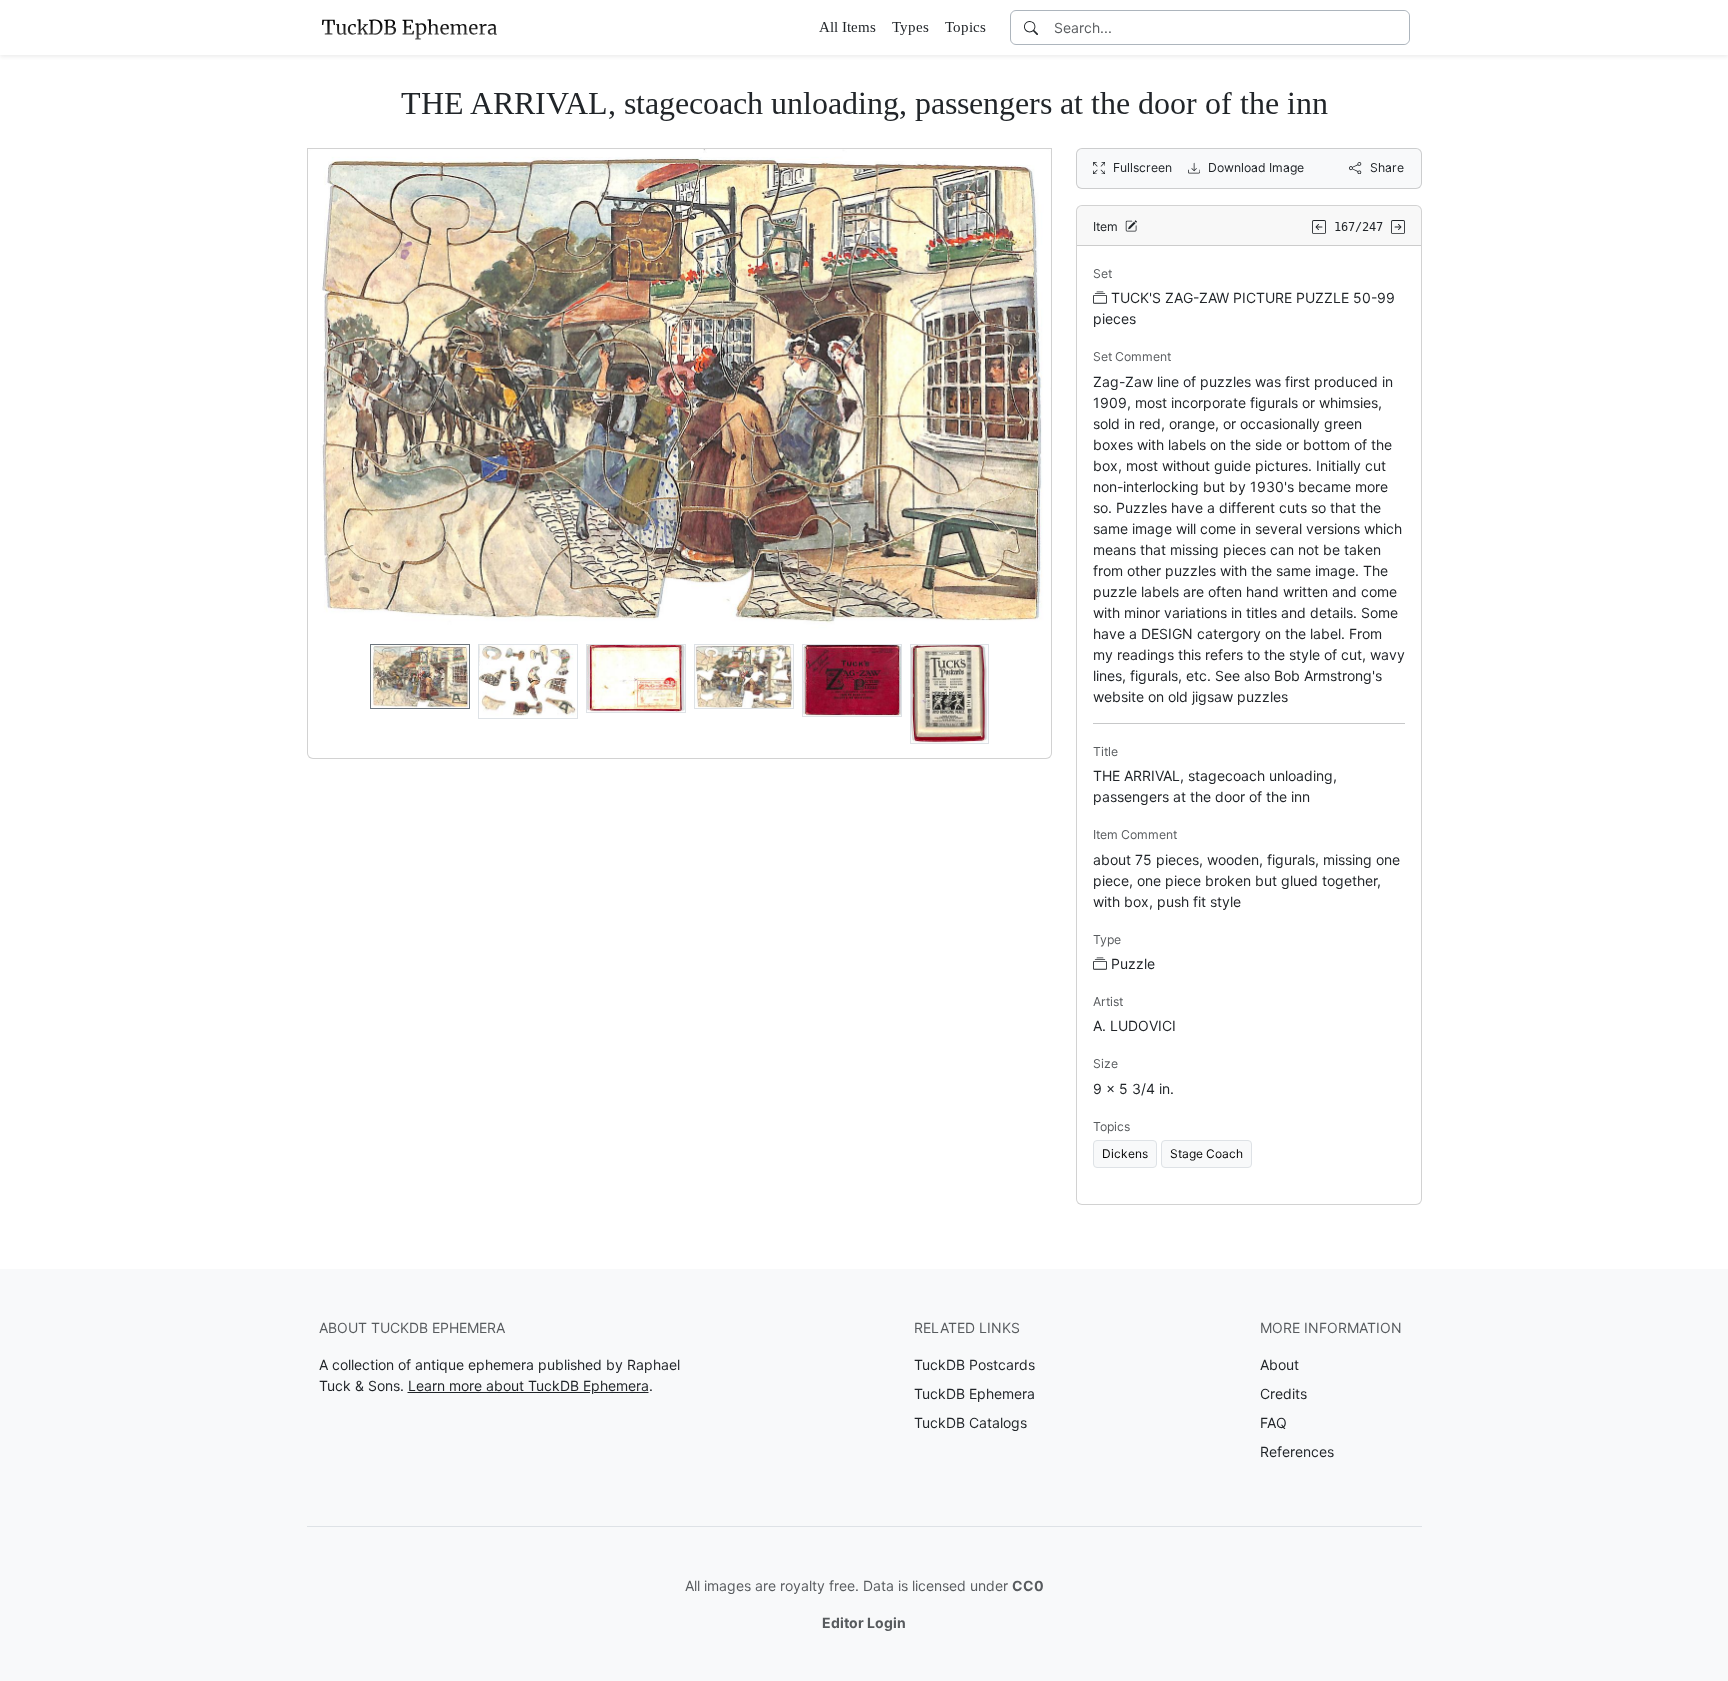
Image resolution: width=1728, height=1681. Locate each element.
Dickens (1125, 1153)
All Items (847, 27)
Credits (1283, 1393)
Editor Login (864, 1622)
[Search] (1031, 27)
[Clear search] (1396, 27)
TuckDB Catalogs (970, 1422)
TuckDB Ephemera (974, 1393)
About (1279, 1364)
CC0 (1028, 1585)
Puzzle (1133, 963)
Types (910, 27)
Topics (965, 27)
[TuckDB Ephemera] (409, 27)
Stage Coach (1206, 1153)
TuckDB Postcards (974, 1364)
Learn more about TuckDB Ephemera (528, 1385)
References (1297, 1451)
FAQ (1273, 1422)
